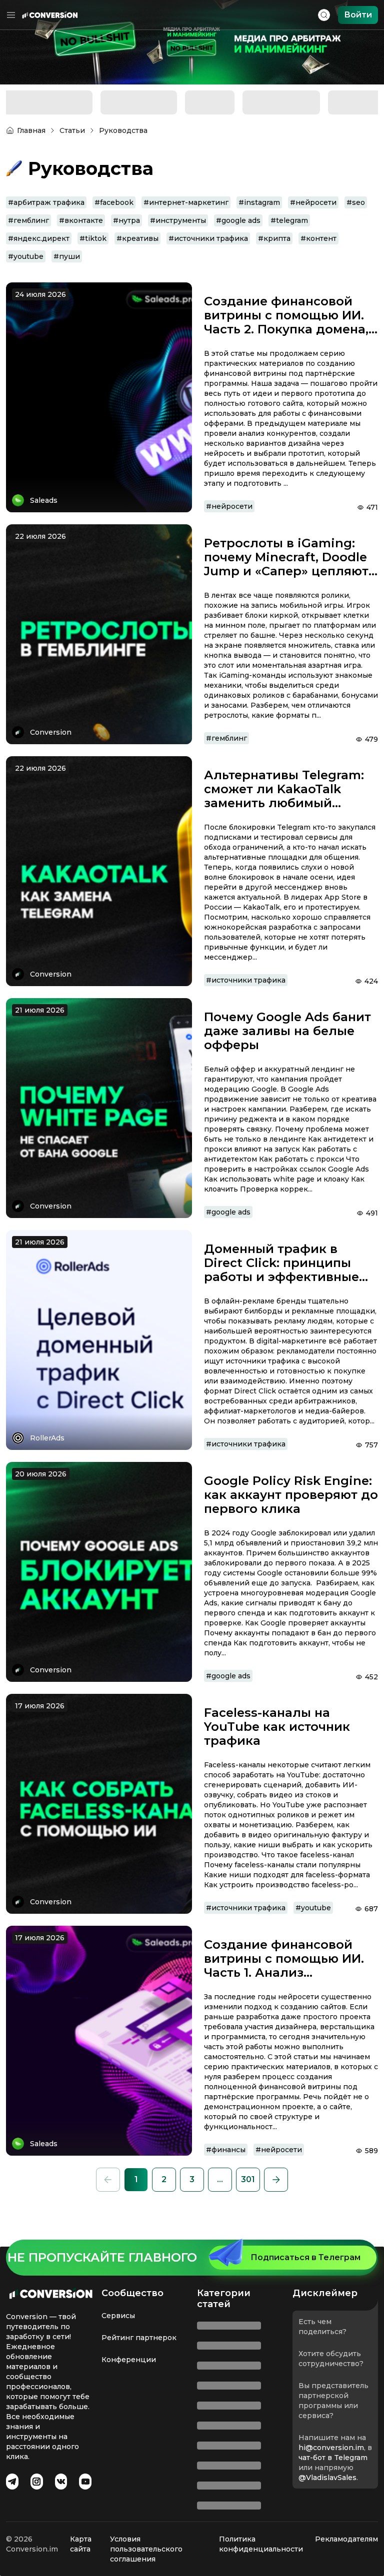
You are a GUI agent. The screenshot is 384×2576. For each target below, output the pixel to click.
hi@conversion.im (236, 2468)
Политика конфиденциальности (261, 2544)
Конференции (129, 2380)
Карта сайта (81, 2544)
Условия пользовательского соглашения (146, 2549)
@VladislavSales (232, 2498)
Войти (358, 15)
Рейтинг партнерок (139, 2358)
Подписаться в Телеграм (305, 2277)
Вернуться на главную (192, 295)
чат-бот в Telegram (237, 2478)
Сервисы (118, 2336)
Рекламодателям (346, 2539)
